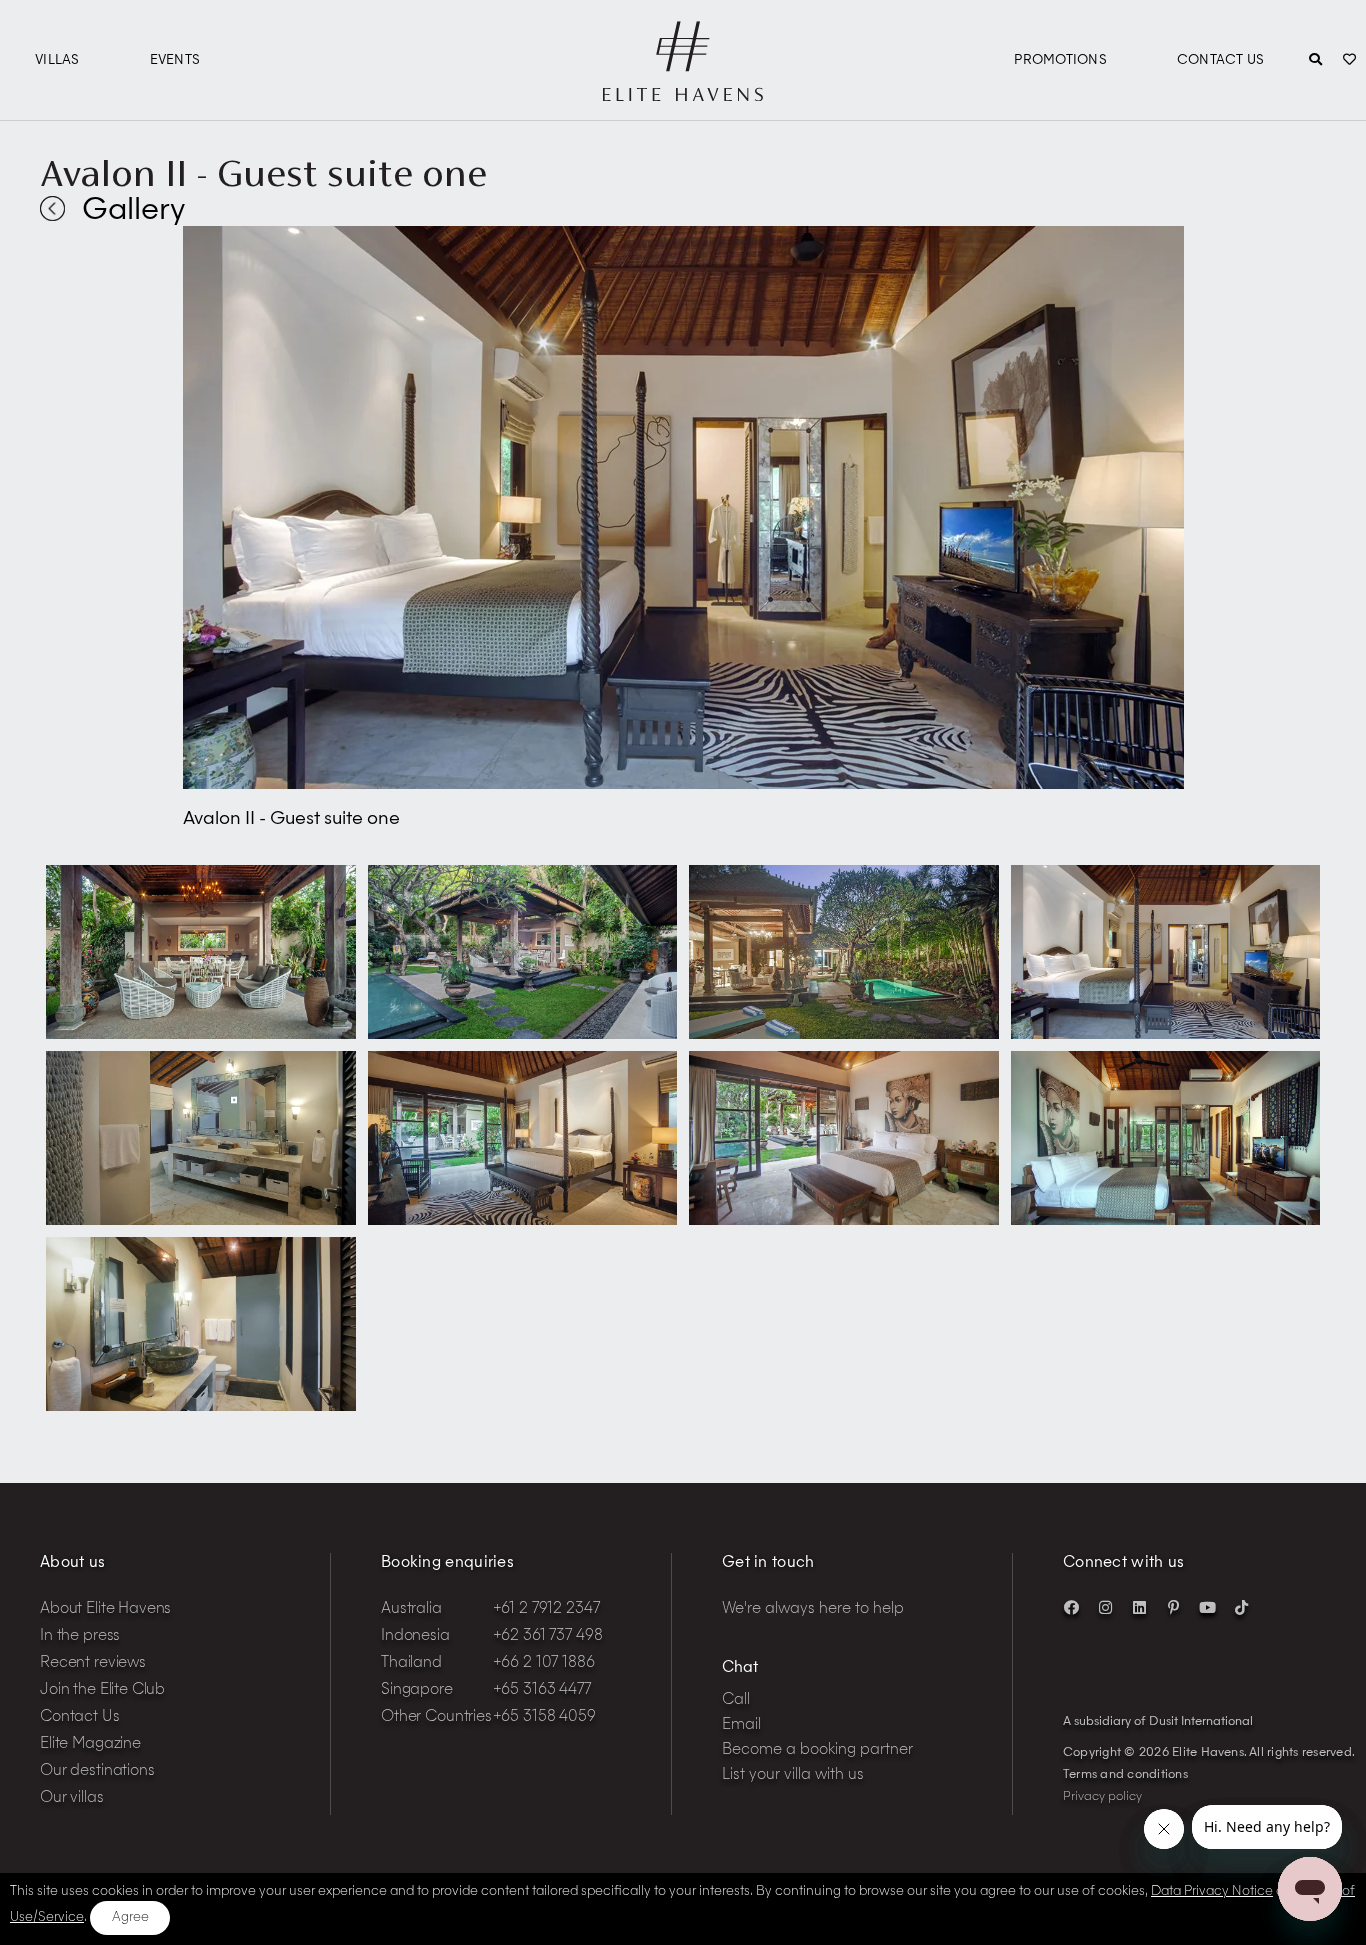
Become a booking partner (817, 1750)
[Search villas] (1315, 61)
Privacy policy (1102, 1797)
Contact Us (1221, 60)
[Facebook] (1071, 1607)
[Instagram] (1105, 1607)
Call (736, 1700)
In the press (80, 1636)
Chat (740, 1668)
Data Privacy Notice (1212, 1891)
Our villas (72, 1798)
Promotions (1060, 60)
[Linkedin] (1139, 1607)
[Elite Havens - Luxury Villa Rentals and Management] (683, 93)
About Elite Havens (105, 1609)
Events (175, 60)
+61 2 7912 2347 (546, 1609)
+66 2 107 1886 (544, 1663)
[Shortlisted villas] (1349, 61)
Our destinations (97, 1771)
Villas (57, 60)
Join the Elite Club (102, 1690)
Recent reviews (93, 1663)
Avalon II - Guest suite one (263, 173)
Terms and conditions (1125, 1775)
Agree (130, 1917)
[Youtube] (1207, 1607)
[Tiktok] (1241, 1607)
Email (741, 1725)
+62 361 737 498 (548, 1636)
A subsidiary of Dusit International (1158, 1722)
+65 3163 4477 (542, 1690)
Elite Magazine (90, 1744)
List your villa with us (793, 1775)
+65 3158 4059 (544, 1717)
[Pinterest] (1173, 1607)
